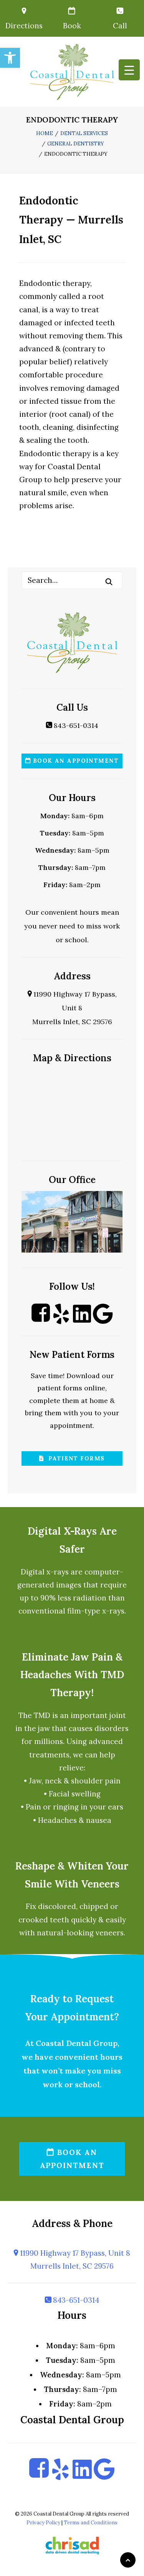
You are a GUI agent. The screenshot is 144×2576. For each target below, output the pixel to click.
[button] (10, 58)
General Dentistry (76, 144)
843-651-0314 (75, 725)
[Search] (72, 580)
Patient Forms (74, 1458)
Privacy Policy (43, 2523)
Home (45, 133)
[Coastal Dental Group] (72, 72)
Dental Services (84, 133)
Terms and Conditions (91, 2523)
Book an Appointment (75, 761)
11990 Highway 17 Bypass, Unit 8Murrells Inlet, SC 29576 (74, 1008)
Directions (24, 26)
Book (72, 26)
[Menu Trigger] (129, 70)
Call (120, 26)
